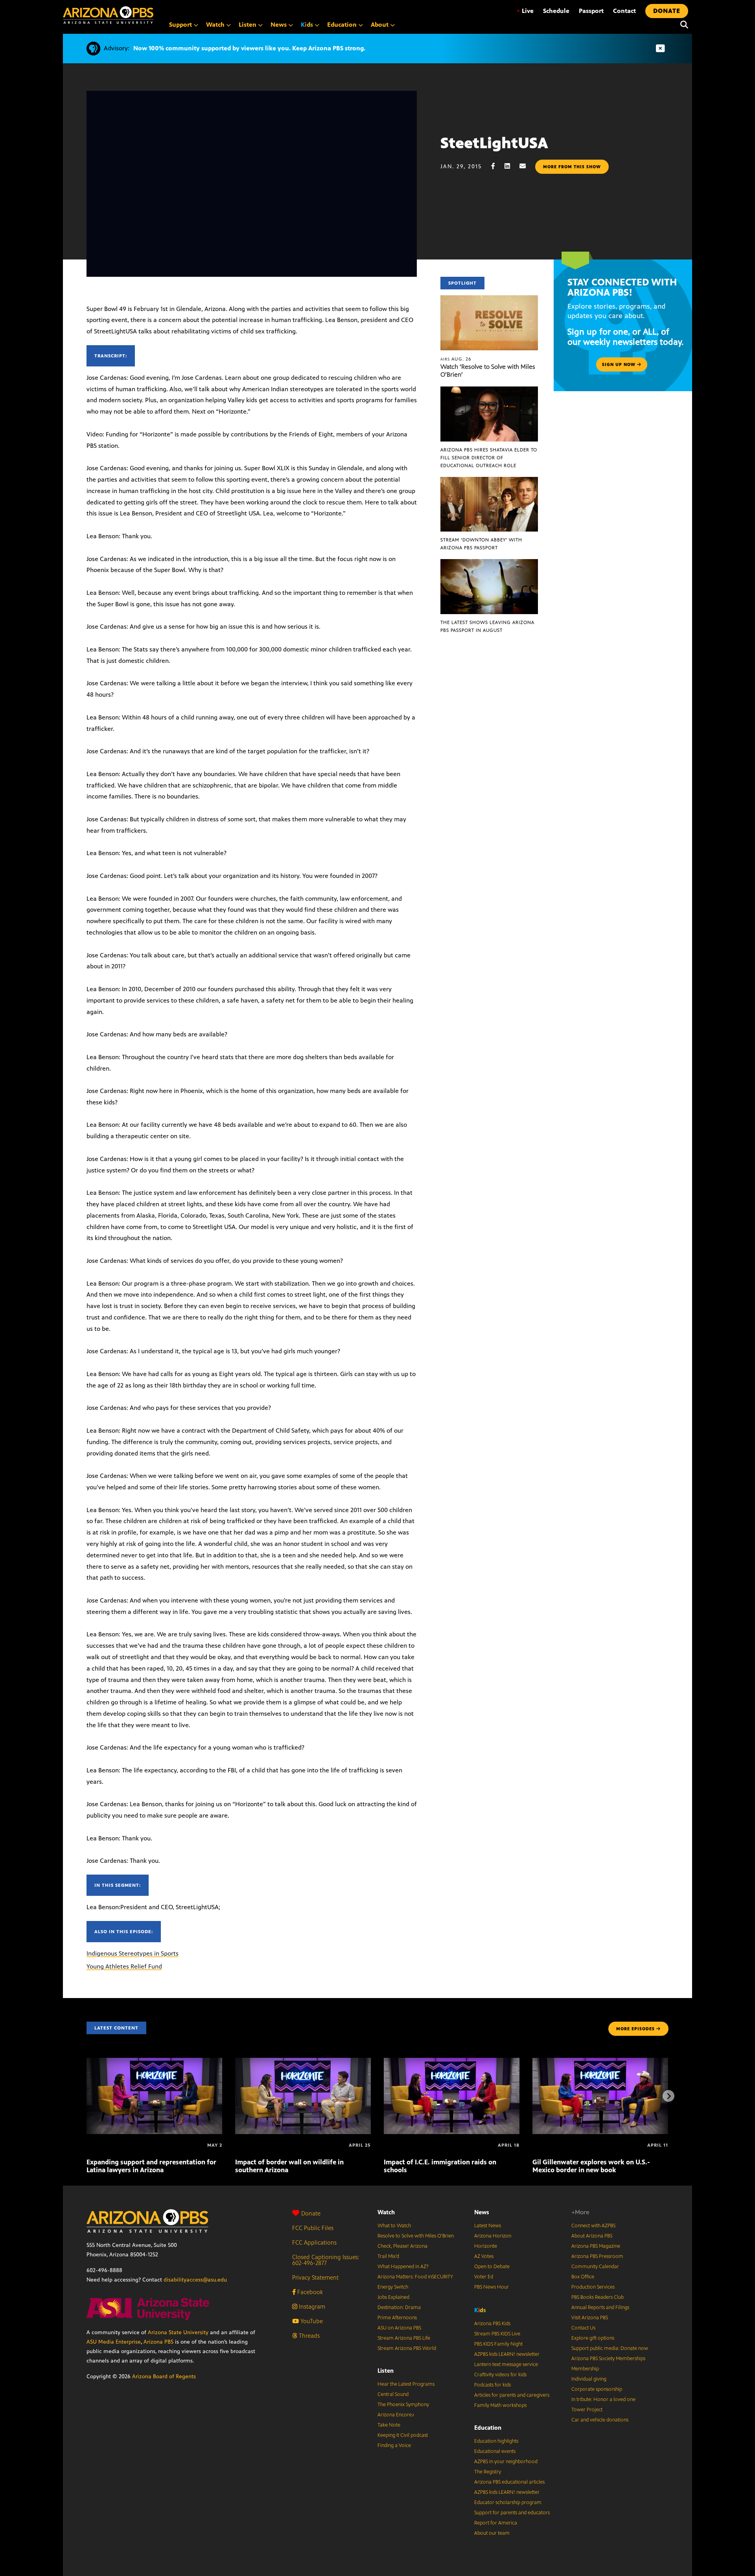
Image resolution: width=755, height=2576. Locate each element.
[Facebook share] (497, 166)
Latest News (488, 2226)
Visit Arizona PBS (590, 2318)
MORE (635, 2029)
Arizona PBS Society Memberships (608, 2359)
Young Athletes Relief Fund (124, 1966)
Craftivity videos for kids (500, 2375)
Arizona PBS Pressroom (597, 2256)
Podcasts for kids (493, 2385)
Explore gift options (593, 2338)
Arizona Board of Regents (164, 2376)
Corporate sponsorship (597, 2389)
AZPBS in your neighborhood (506, 2462)
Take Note (389, 2425)
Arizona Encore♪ (396, 2415)
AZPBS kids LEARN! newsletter (507, 2354)
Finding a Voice (394, 2445)
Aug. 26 (456, 359)
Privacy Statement (315, 2277)
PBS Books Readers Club (598, 2297)
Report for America (496, 2523)
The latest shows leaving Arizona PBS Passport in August (487, 626)
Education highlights (496, 2441)
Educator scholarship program (508, 2502)
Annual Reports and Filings (600, 2307)
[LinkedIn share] (511, 166)
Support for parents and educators (512, 2513)
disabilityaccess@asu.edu (195, 2280)
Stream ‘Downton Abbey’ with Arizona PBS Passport (481, 544)
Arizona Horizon (493, 2236)
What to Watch (394, 2226)
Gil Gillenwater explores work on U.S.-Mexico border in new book (591, 2166)
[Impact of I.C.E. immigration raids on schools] (452, 2062)
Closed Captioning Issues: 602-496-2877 (326, 2260)
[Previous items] (87, 2096)
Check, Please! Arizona (402, 2246)
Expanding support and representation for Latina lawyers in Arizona (151, 2166)
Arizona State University (178, 2332)
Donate (311, 2213)
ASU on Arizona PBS (399, 2328)
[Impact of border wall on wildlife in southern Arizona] (303, 2062)
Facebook (309, 2292)
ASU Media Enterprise (114, 2342)
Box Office (583, 2277)
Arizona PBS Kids (492, 2324)
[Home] (108, 15)
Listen (386, 2371)
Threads (308, 2336)
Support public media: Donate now (610, 2348)
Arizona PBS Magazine (596, 2246)
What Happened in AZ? (403, 2267)
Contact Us (583, 2328)
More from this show (572, 167)
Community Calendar (595, 2267)
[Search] (682, 25)
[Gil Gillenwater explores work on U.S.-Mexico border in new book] (600, 2062)
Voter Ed (484, 2277)
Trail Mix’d (388, 2256)
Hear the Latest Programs (406, 2384)
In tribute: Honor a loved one (603, 2399)
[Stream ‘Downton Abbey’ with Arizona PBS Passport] (489, 481)
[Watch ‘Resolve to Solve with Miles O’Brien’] (489, 299)
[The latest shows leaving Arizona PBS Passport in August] (489, 563)
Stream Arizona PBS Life (404, 2338)
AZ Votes (484, 2256)
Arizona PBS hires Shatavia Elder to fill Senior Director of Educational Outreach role (489, 458)
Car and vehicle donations (600, 2420)
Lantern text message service (506, 2364)
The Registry (488, 2472)
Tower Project (587, 2410)
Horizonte (486, 2246)
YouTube (311, 2321)
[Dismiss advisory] (660, 49)
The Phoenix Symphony (403, 2405)
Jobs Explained (393, 2297)
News (482, 2212)
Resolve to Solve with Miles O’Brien (416, 2236)
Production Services (593, 2287)
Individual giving (589, 2379)
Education (488, 2428)
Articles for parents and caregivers (512, 2395)
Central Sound (393, 2394)
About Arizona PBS (592, 2236)
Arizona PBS (158, 2342)
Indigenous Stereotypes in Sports (133, 1953)
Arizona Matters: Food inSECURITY (415, 2277)
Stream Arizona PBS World (407, 2348)
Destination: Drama (399, 2307)
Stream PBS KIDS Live (497, 2334)
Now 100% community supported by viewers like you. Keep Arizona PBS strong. (249, 48)
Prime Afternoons (397, 2318)
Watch (386, 2212)
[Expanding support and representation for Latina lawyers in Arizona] (154, 2062)
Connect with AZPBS (593, 2226)
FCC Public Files (313, 2228)
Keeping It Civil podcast (403, 2435)
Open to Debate (492, 2267)
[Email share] (527, 166)
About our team (492, 2533)
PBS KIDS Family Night (498, 2344)
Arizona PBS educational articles (509, 2482)
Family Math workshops (500, 2405)
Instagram (311, 2306)
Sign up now (620, 364)
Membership (585, 2369)
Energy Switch (393, 2287)
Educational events (495, 2451)
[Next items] (668, 2096)
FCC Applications (314, 2242)
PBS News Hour (492, 2287)
